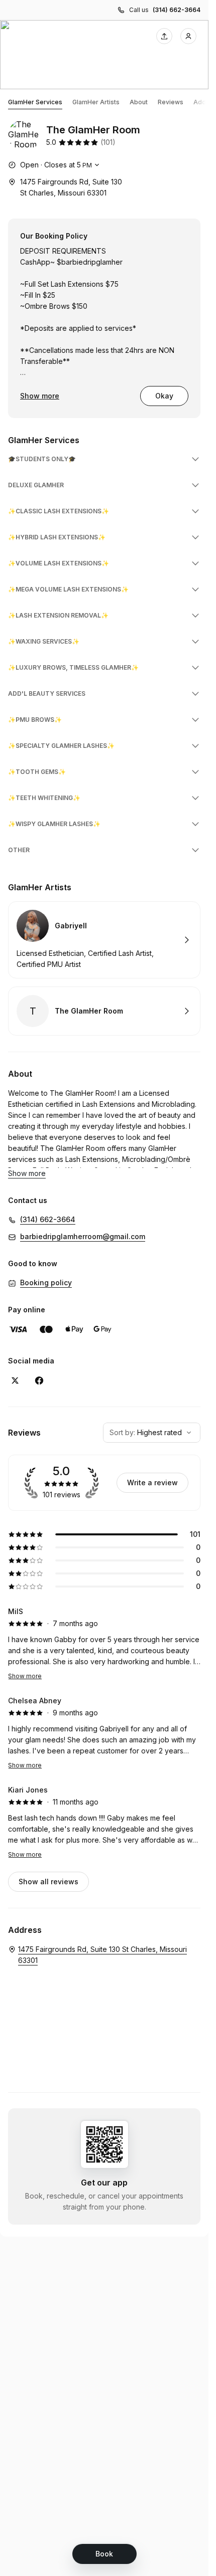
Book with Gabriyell (104, 940)
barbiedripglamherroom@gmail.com (83, 1236)
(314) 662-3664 (177, 10)
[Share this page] (164, 36)
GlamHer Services (35, 102)
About (139, 102)
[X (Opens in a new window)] (15, 1380)
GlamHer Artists (96, 102)
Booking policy (46, 1282)
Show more (40, 396)
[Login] (188, 36)
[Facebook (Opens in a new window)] (39, 1380)
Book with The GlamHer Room (104, 1011)
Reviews (171, 102)
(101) (108, 142)
